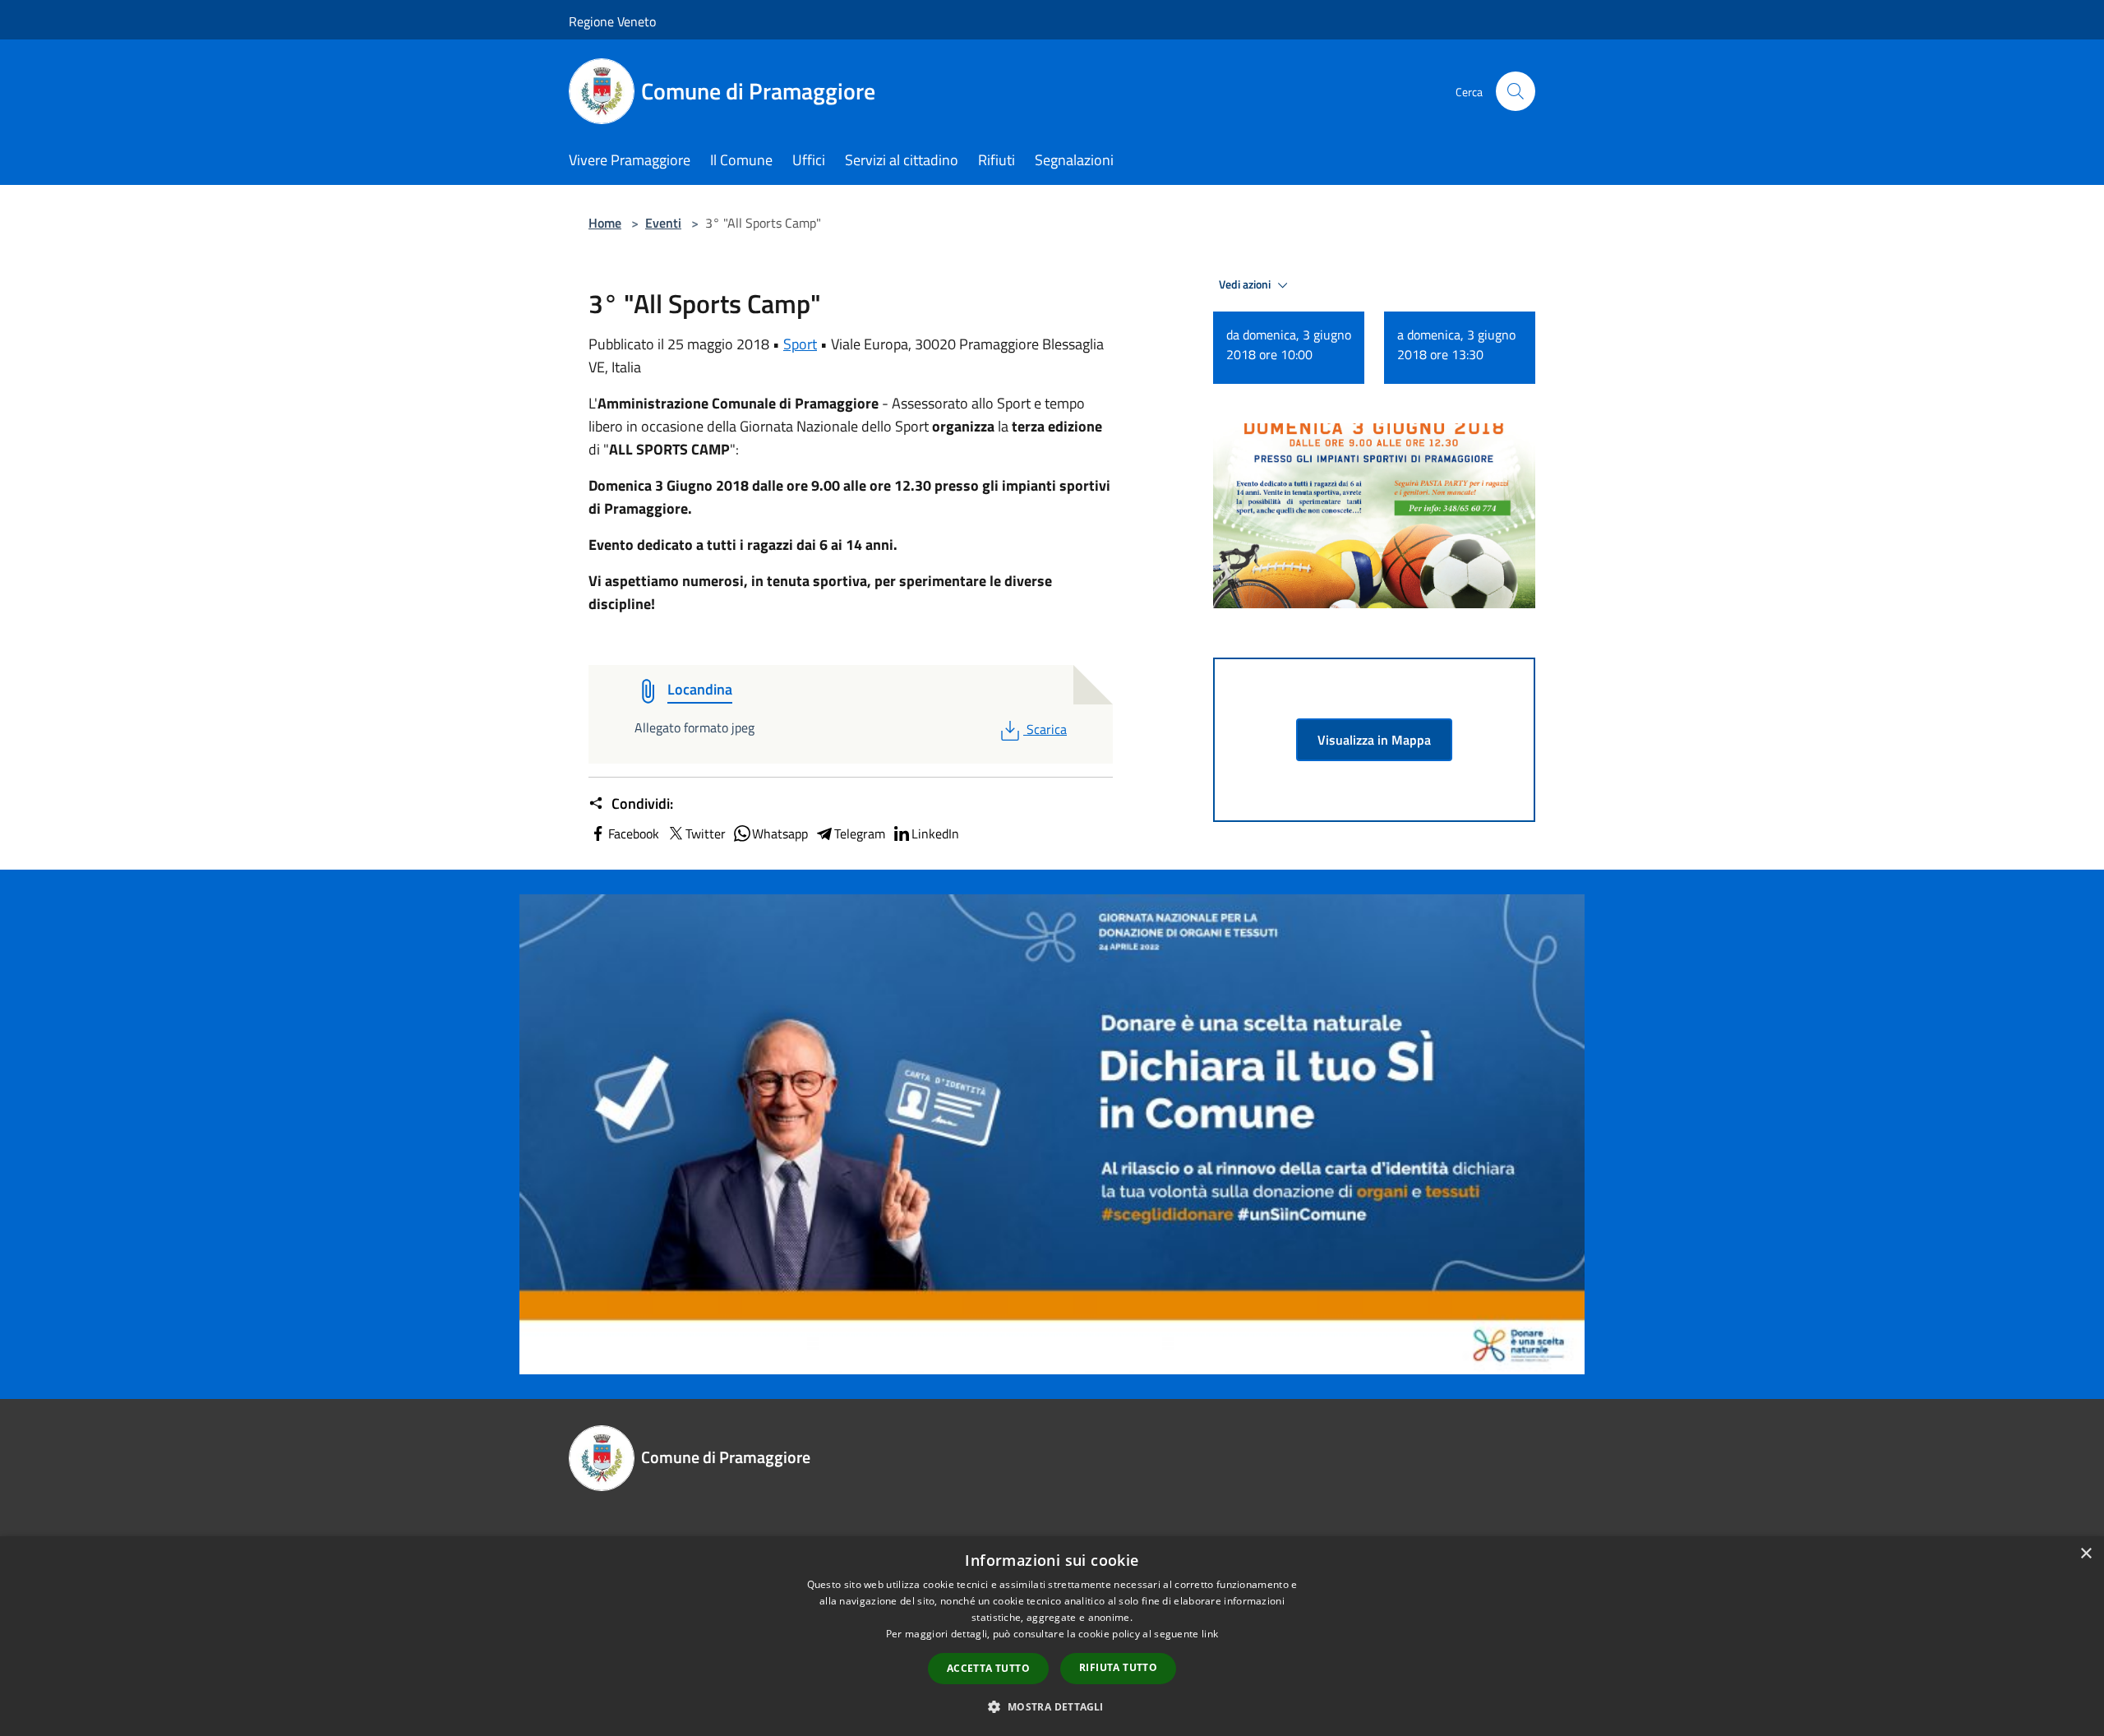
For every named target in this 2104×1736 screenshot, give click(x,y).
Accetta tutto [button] (988, 1668)
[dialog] (1052, 1636)
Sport (800, 344)
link (1210, 1634)
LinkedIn (935, 833)
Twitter (706, 833)
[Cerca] (1516, 91)
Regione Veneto (612, 21)
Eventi (663, 223)
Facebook (634, 833)
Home (605, 223)
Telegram (860, 833)
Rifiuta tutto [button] (1118, 1667)
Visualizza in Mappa (1374, 740)
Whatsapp (780, 833)
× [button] (2086, 1554)
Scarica (1046, 729)
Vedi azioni (1246, 284)
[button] (1052, 1706)
